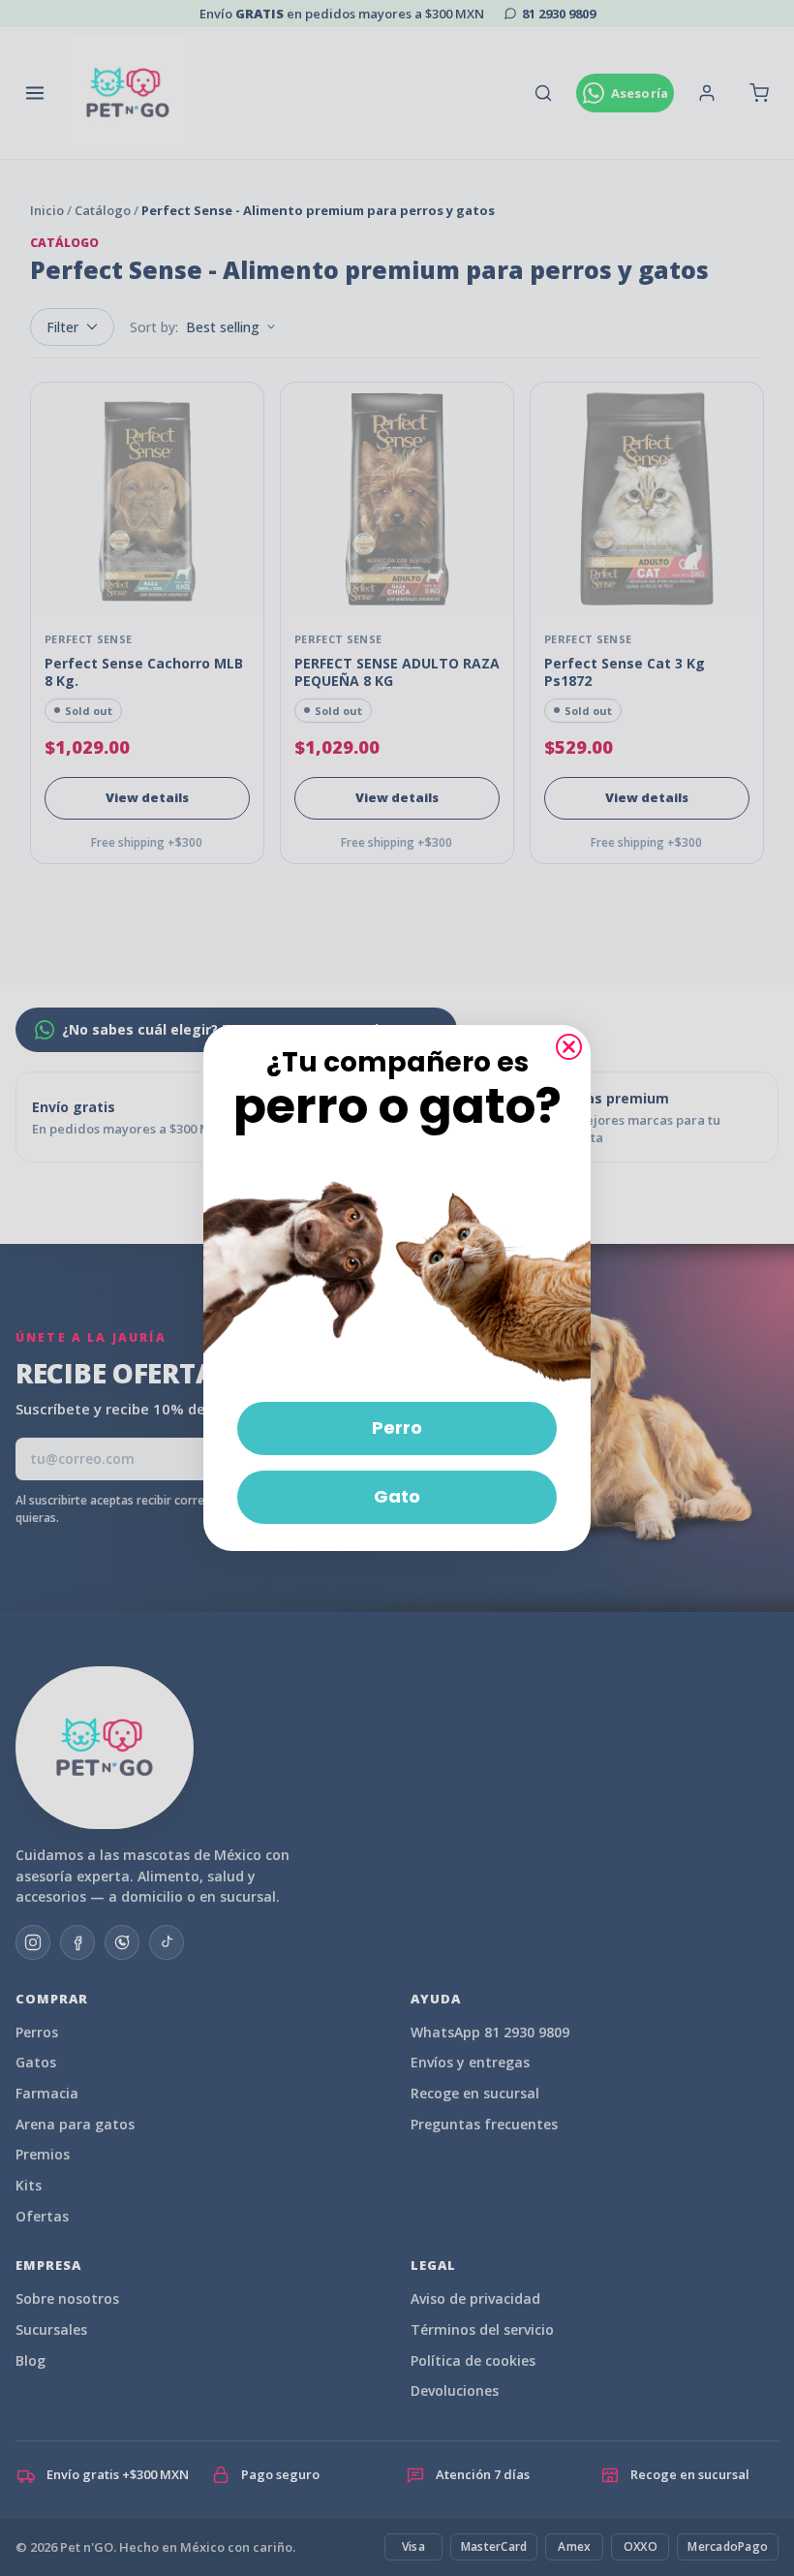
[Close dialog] (569, 1047)
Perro (397, 1428)
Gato (397, 1496)
